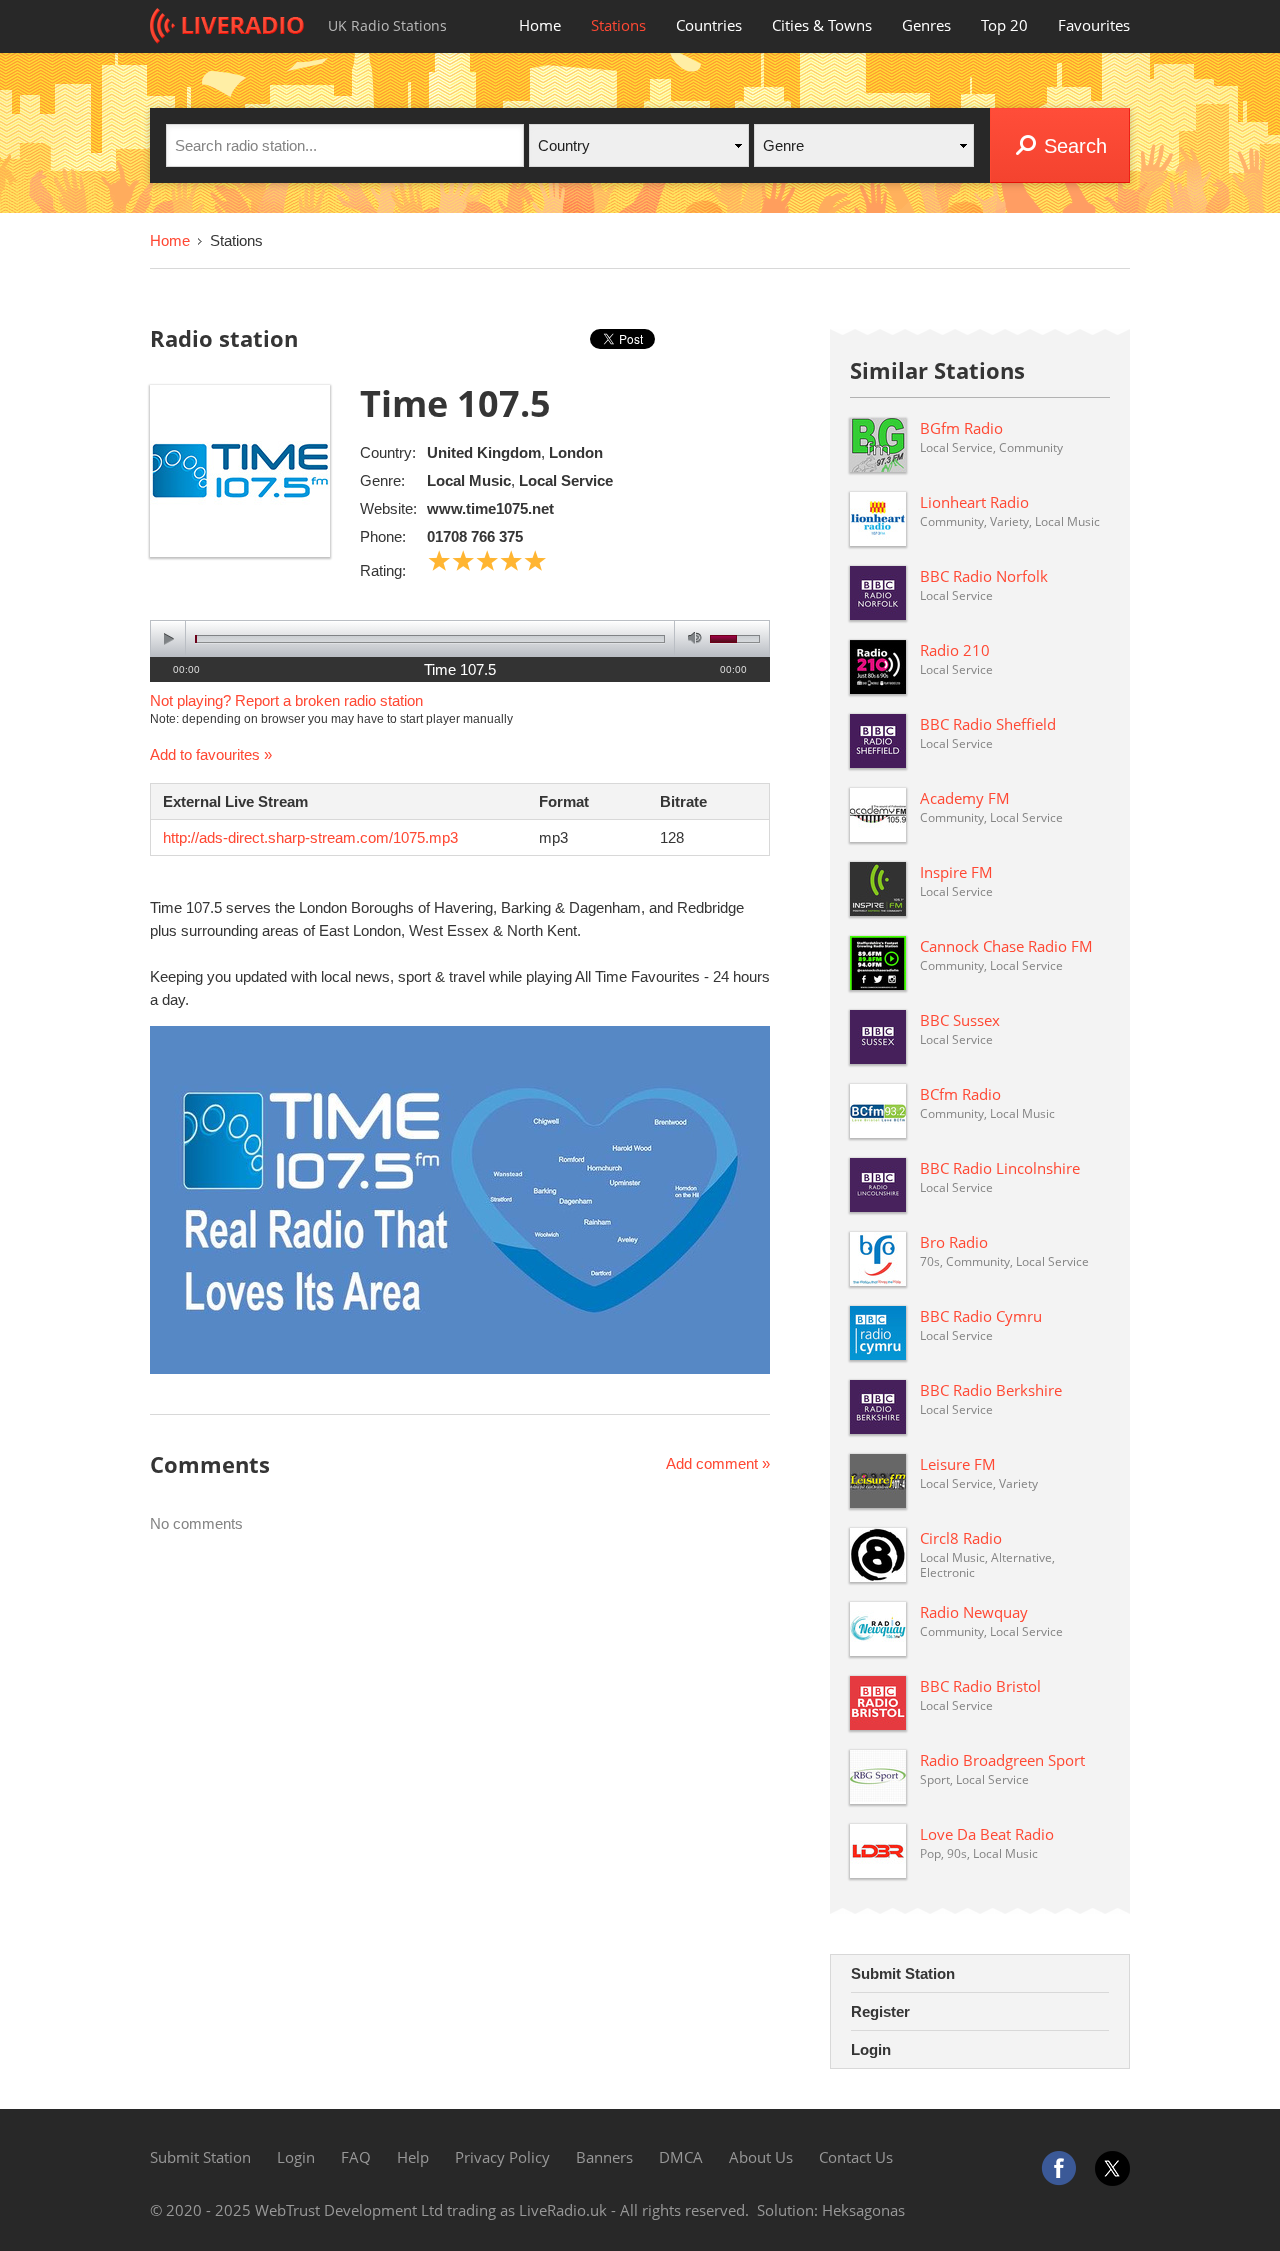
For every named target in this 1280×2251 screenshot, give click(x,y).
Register (880, 2011)
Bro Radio (954, 1242)
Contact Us (856, 2157)
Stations (618, 25)
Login (871, 2049)
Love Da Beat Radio (987, 1834)
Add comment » (718, 1463)
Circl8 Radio (961, 1538)
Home (540, 25)
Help (413, 2157)
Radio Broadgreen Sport (1002, 1760)
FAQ (356, 2157)
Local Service (566, 480)
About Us (761, 2157)
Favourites (1094, 25)
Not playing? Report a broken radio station (286, 700)
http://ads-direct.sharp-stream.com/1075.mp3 (310, 837)
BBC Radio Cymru (981, 1316)
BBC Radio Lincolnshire (1000, 1168)
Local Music (469, 480)
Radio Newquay (974, 1612)
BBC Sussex (960, 1020)
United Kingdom (484, 452)
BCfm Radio (960, 1094)
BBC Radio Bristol (980, 1686)
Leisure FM (958, 1464)
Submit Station (903, 1973)
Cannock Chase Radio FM (1006, 946)
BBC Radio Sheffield (988, 724)
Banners (604, 2157)
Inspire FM (956, 872)
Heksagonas (863, 2210)
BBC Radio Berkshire (991, 1390)
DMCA (681, 2157)
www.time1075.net (490, 508)
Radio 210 (955, 650)
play (168, 638)
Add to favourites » (211, 754)
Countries (709, 25)
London (576, 452)
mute (691, 638)
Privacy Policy (502, 2157)
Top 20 (1004, 25)
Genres (926, 25)
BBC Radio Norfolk (984, 576)
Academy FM (965, 798)
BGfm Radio (961, 428)
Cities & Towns (822, 25)
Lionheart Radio (974, 502)
